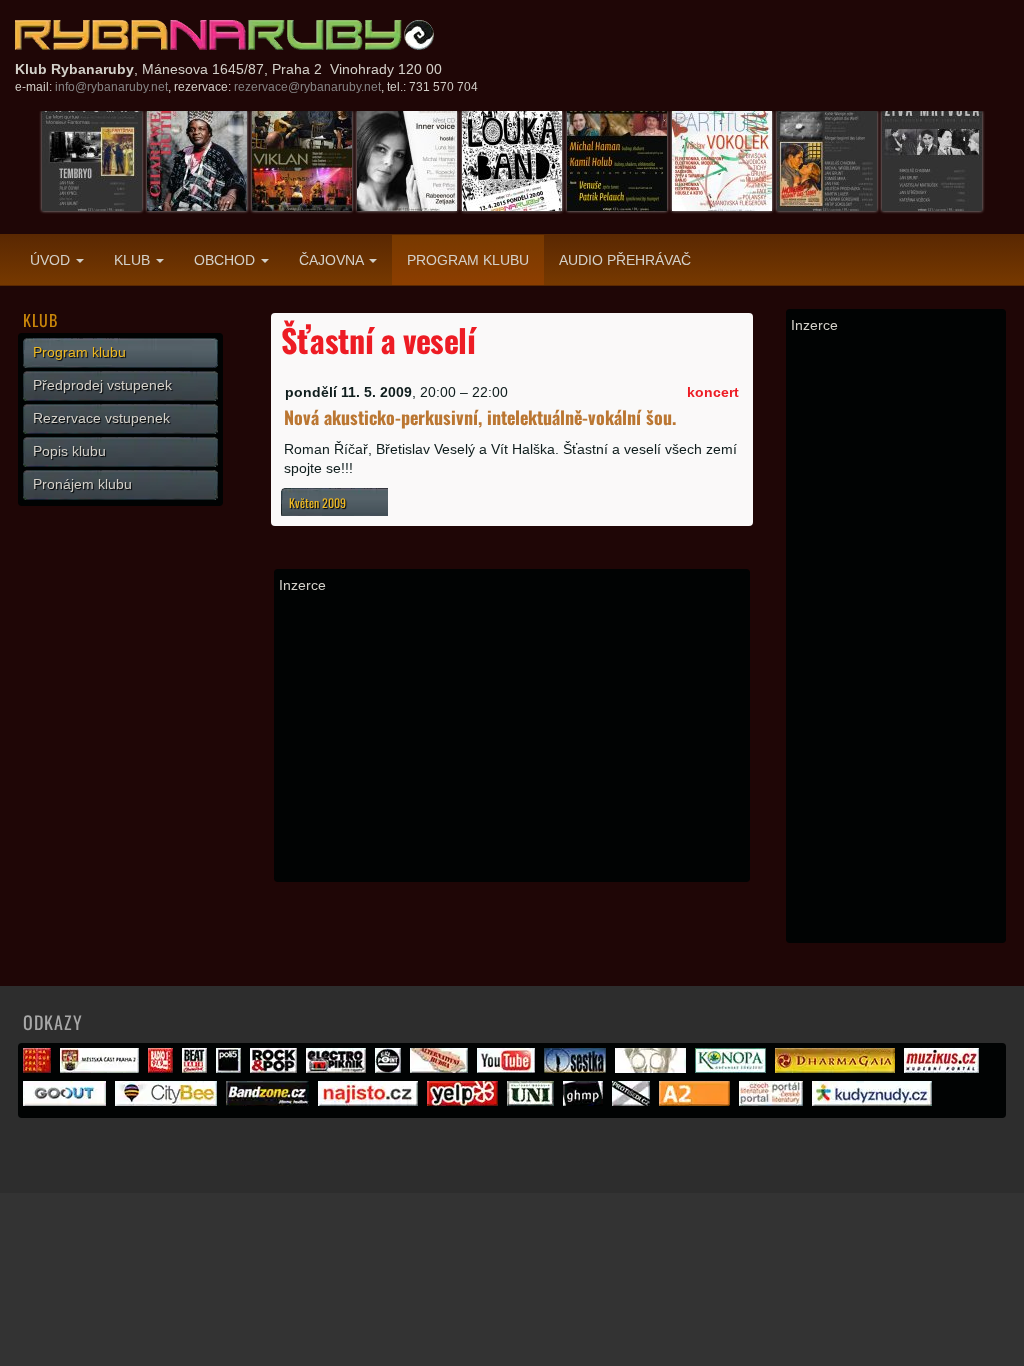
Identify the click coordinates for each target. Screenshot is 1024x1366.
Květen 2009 (317, 502)
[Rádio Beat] (197, 1068)
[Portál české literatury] (773, 1101)
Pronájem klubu (82, 484)
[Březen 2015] (407, 160)
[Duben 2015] (512, 160)
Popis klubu (69, 451)
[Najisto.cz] (370, 1101)
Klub (134, 260)
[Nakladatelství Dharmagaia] (837, 1068)
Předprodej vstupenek (102, 385)
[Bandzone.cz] (270, 1101)
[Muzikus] (944, 1068)
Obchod (226, 260)
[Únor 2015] (302, 160)
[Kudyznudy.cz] (874, 1101)
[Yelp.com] (465, 1101)
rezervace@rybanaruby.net (307, 87)
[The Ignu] (653, 1068)
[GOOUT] (67, 1101)
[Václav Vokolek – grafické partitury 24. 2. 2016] (722, 160)
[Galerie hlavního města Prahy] (585, 1101)
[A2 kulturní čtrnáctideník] (697, 1101)
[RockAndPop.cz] (276, 1068)
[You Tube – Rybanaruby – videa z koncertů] (508, 1068)
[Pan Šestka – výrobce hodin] (577, 1068)
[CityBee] (168, 1101)
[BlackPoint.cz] (390, 1068)
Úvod (52, 260)
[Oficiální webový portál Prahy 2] (102, 1068)
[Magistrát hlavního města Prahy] (39, 1068)
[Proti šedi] (633, 1101)
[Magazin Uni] (533, 1101)
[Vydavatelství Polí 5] (231, 1068)
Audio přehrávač (625, 260)
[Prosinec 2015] (197, 160)
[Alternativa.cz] (441, 1068)
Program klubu (468, 260)
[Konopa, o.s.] (733, 1068)
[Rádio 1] (163, 1068)
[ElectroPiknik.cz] (338, 1068)
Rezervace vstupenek (101, 418)
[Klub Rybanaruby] (225, 35)
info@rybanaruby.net (111, 87)
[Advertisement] (512, 737)
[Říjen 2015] (92, 160)
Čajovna (333, 260)
